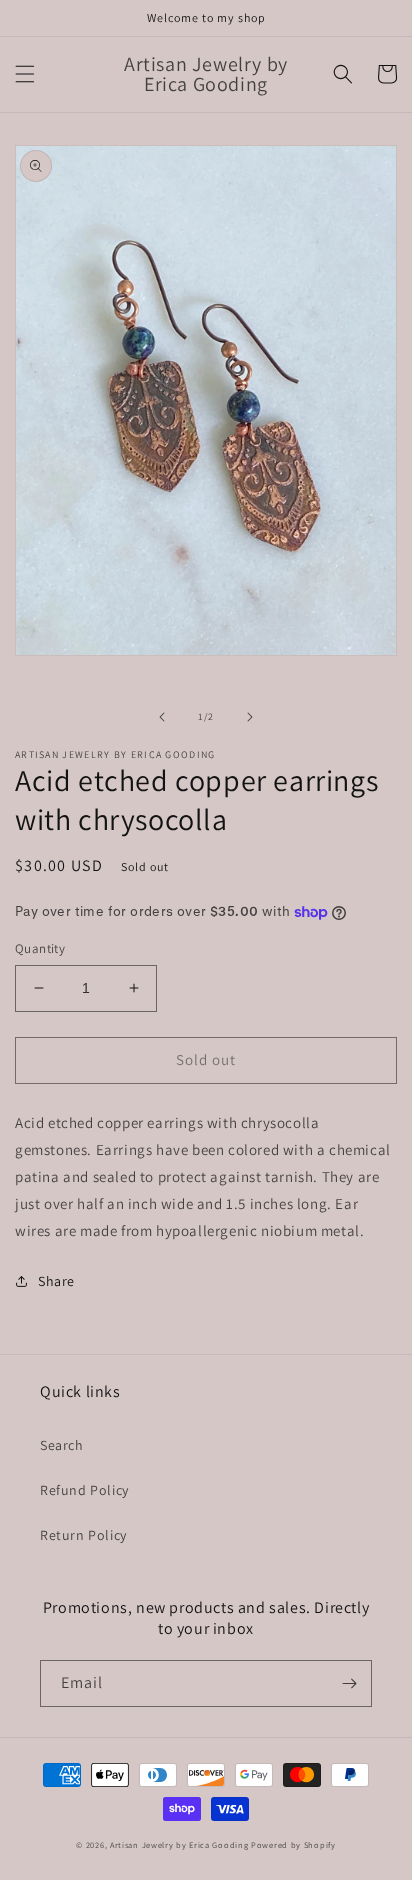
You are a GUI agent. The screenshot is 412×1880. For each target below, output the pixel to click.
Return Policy (83, 1535)
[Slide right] (250, 717)
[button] (25, 74)
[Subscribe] (349, 1683)
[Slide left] (162, 717)
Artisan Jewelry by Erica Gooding (179, 1844)
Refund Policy (84, 1490)
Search (62, 1445)
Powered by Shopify (293, 1844)
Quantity (40, 948)
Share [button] (56, 1281)
